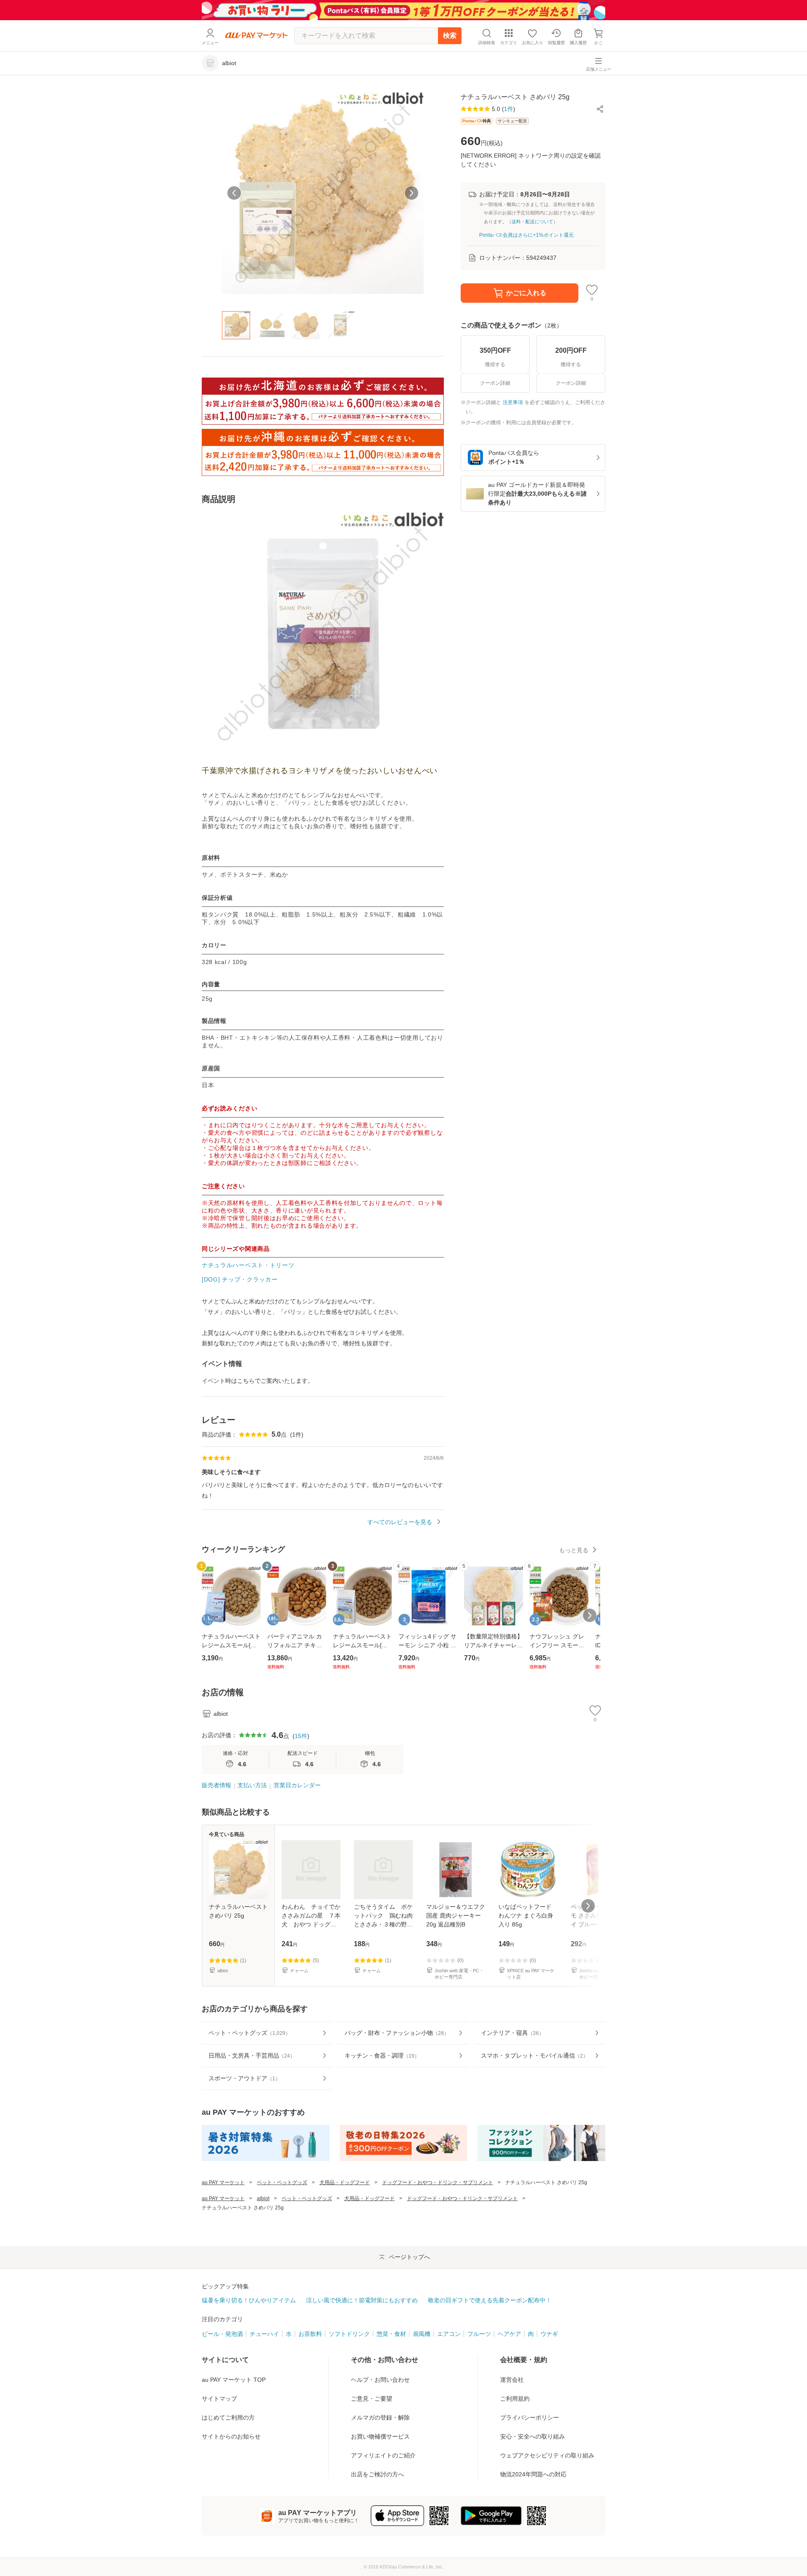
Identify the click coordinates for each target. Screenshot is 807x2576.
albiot (263, 2198)
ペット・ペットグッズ (282, 2182)
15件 (301, 1736)
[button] (600, 109)
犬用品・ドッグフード (345, 2182)
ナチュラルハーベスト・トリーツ (248, 1265)
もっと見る (574, 1550)
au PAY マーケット (223, 2182)
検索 (450, 36)
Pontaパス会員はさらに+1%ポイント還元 (526, 235)
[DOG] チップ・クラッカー (240, 1279)
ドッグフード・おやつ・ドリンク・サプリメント (438, 2182)
